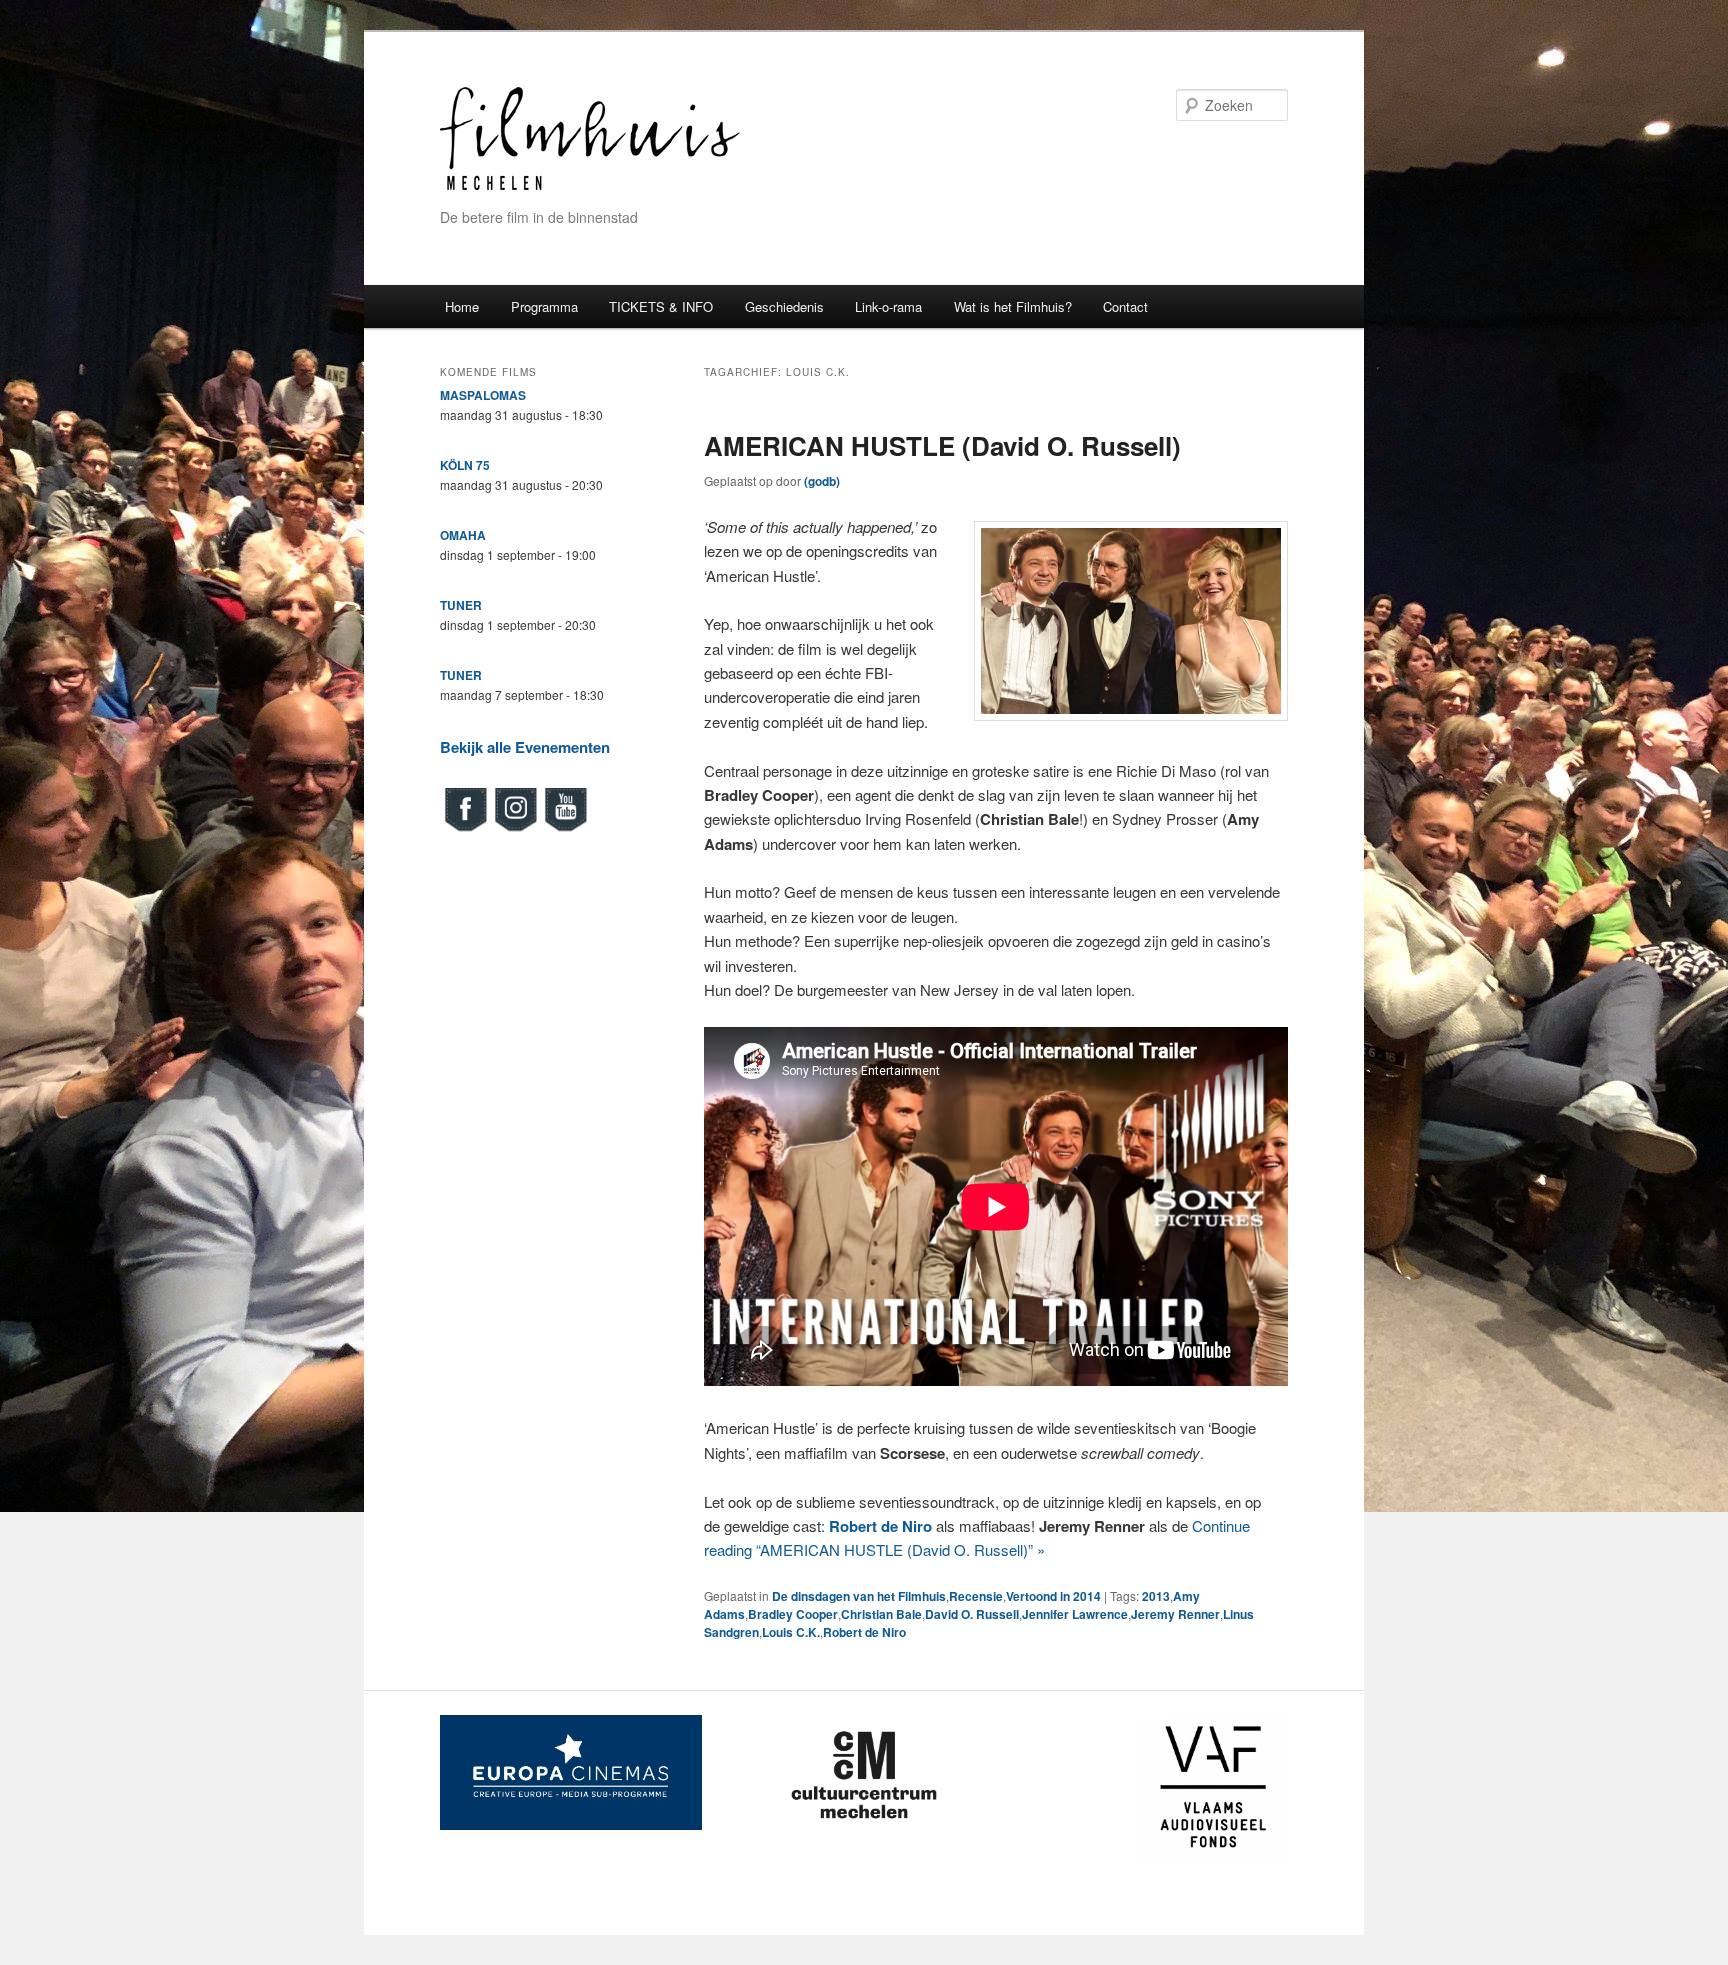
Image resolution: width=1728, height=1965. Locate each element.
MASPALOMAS (483, 395)
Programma (544, 306)
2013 (1156, 1596)
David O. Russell (972, 1614)
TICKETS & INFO (661, 306)
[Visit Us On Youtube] (565, 829)
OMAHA (463, 535)
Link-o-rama (888, 306)
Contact (1125, 306)
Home (462, 306)
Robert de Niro (864, 1632)
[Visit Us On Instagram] (515, 829)
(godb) (822, 481)
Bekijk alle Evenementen (525, 747)
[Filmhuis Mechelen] (590, 187)
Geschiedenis (784, 306)
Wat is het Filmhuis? (1013, 306)
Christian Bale (881, 1614)
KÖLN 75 (465, 465)
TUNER (461, 605)
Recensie (976, 1596)
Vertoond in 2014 (1053, 1596)
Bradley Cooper (793, 1614)
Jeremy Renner (1175, 1614)
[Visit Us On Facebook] (465, 829)
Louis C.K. (791, 1632)
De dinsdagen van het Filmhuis (859, 1596)
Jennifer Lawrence (1075, 1614)
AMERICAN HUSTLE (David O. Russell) (942, 445)
